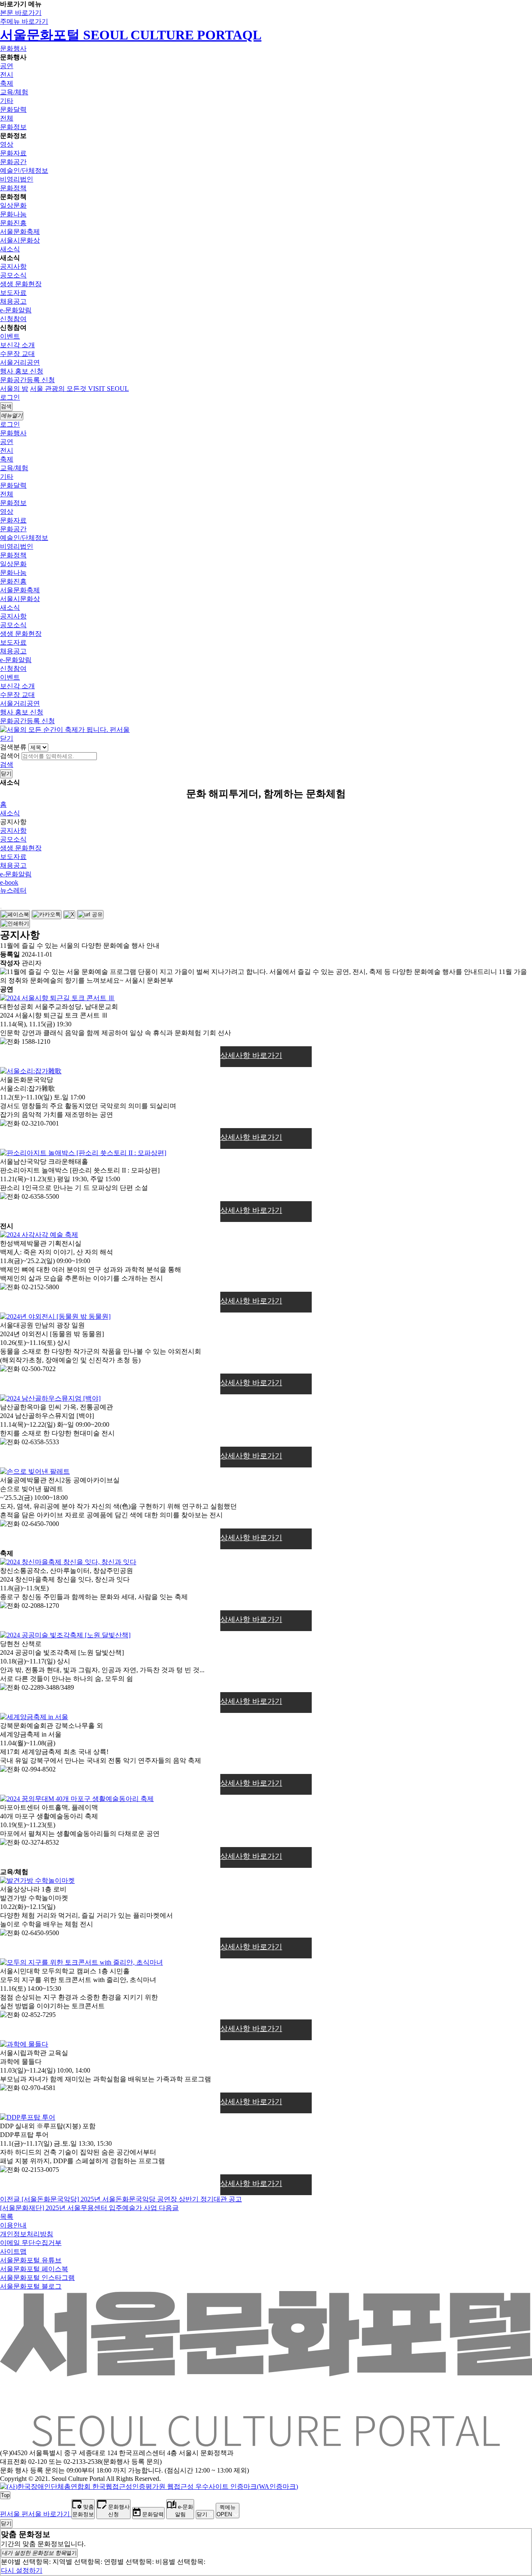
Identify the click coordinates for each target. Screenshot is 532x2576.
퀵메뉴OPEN (226, 2511)
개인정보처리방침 (27, 2234)
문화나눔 (13, 214)
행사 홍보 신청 (22, 371)
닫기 (7, 738)
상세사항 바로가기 (251, 1055)
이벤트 (10, 336)
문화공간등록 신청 (27, 380)
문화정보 (13, 127)
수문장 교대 (17, 354)
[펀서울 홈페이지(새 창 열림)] (65, 730)
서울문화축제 (20, 232)
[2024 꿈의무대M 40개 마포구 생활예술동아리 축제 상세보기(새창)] (77, 1799)
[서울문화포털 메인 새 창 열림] (266, 2443)
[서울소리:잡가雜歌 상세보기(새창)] (31, 1071)
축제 (7, 83)
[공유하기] (1, 908)
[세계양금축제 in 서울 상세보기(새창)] (34, 1717)
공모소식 (13, 275)
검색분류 (13, 747)
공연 (7, 66)
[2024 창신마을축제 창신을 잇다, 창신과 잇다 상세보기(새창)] (68, 1562)
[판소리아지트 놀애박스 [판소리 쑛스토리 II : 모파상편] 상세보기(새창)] (83, 1153)
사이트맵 (13, 2251)
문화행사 (13, 48)
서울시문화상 (20, 240)
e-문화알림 (16, 310)
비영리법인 (17, 179)
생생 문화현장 (21, 284)
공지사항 (13, 266)
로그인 (10, 397)
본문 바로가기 (21, 13)
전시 (7, 75)
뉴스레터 (13, 890)
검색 (7, 764)
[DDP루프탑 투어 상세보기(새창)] (28, 2117)
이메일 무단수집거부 (31, 2243)
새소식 (10, 249)
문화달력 (13, 109)
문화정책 (13, 188)
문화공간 (13, 162)
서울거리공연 (20, 362)
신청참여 (13, 319)
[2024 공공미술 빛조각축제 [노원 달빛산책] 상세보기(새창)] (65, 1635)
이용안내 (13, 2225)
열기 (39, 2553)
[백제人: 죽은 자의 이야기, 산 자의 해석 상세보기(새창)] (39, 1235)
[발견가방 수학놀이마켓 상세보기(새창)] (37, 1880)
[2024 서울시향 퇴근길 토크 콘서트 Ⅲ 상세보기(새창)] (57, 998)
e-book (9, 882)
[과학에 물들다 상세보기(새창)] (24, 2044)
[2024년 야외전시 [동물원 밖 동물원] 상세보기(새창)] (55, 1316)
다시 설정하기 (22, 2570)
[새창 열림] (15, 915)
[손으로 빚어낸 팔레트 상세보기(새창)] (35, 1471)
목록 (7, 2217)
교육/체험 (14, 92)
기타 (7, 101)
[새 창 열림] (149, 2486)
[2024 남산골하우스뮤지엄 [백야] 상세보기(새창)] (50, 1398)
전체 (7, 118)
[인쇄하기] (15, 924)
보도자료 (13, 293)
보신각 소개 (17, 345)
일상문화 (13, 205)
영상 (7, 144)
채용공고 (13, 301)
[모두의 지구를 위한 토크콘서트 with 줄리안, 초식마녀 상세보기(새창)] (81, 1962)
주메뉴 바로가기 (24, 21)
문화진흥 (13, 223)
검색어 (10, 756)
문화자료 (13, 153)
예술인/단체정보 (24, 171)
